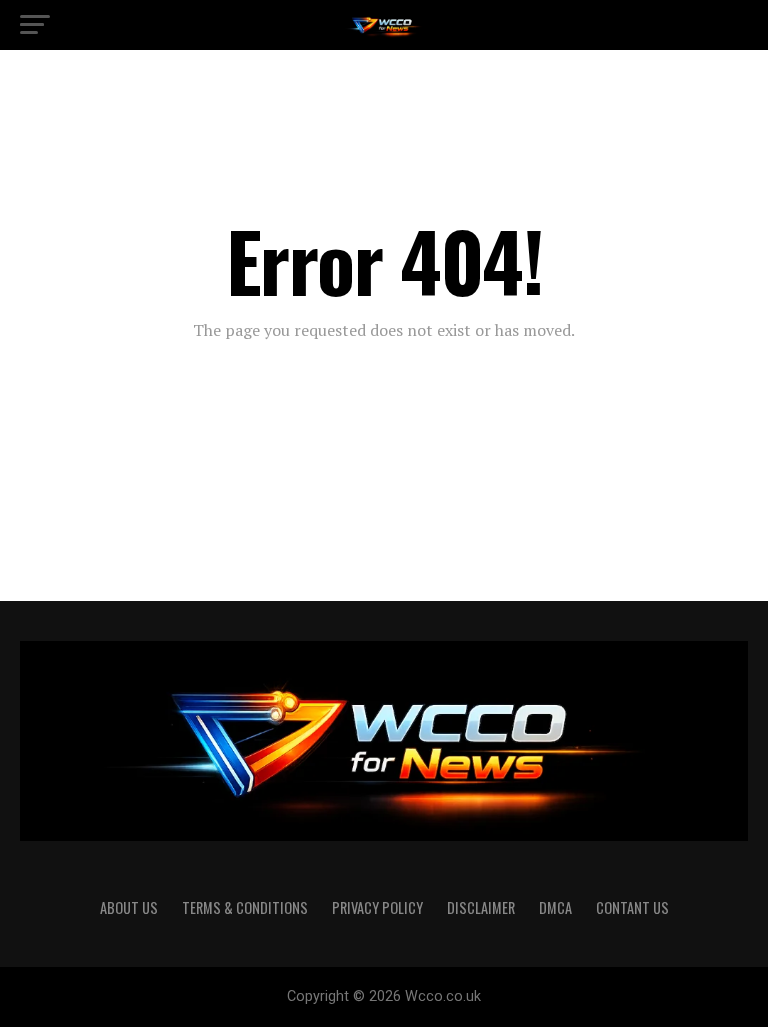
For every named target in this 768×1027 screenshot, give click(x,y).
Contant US (632, 907)
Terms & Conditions (245, 907)
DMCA (555, 907)
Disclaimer (481, 907)
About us (129, 907)
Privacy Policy (377, 907)
